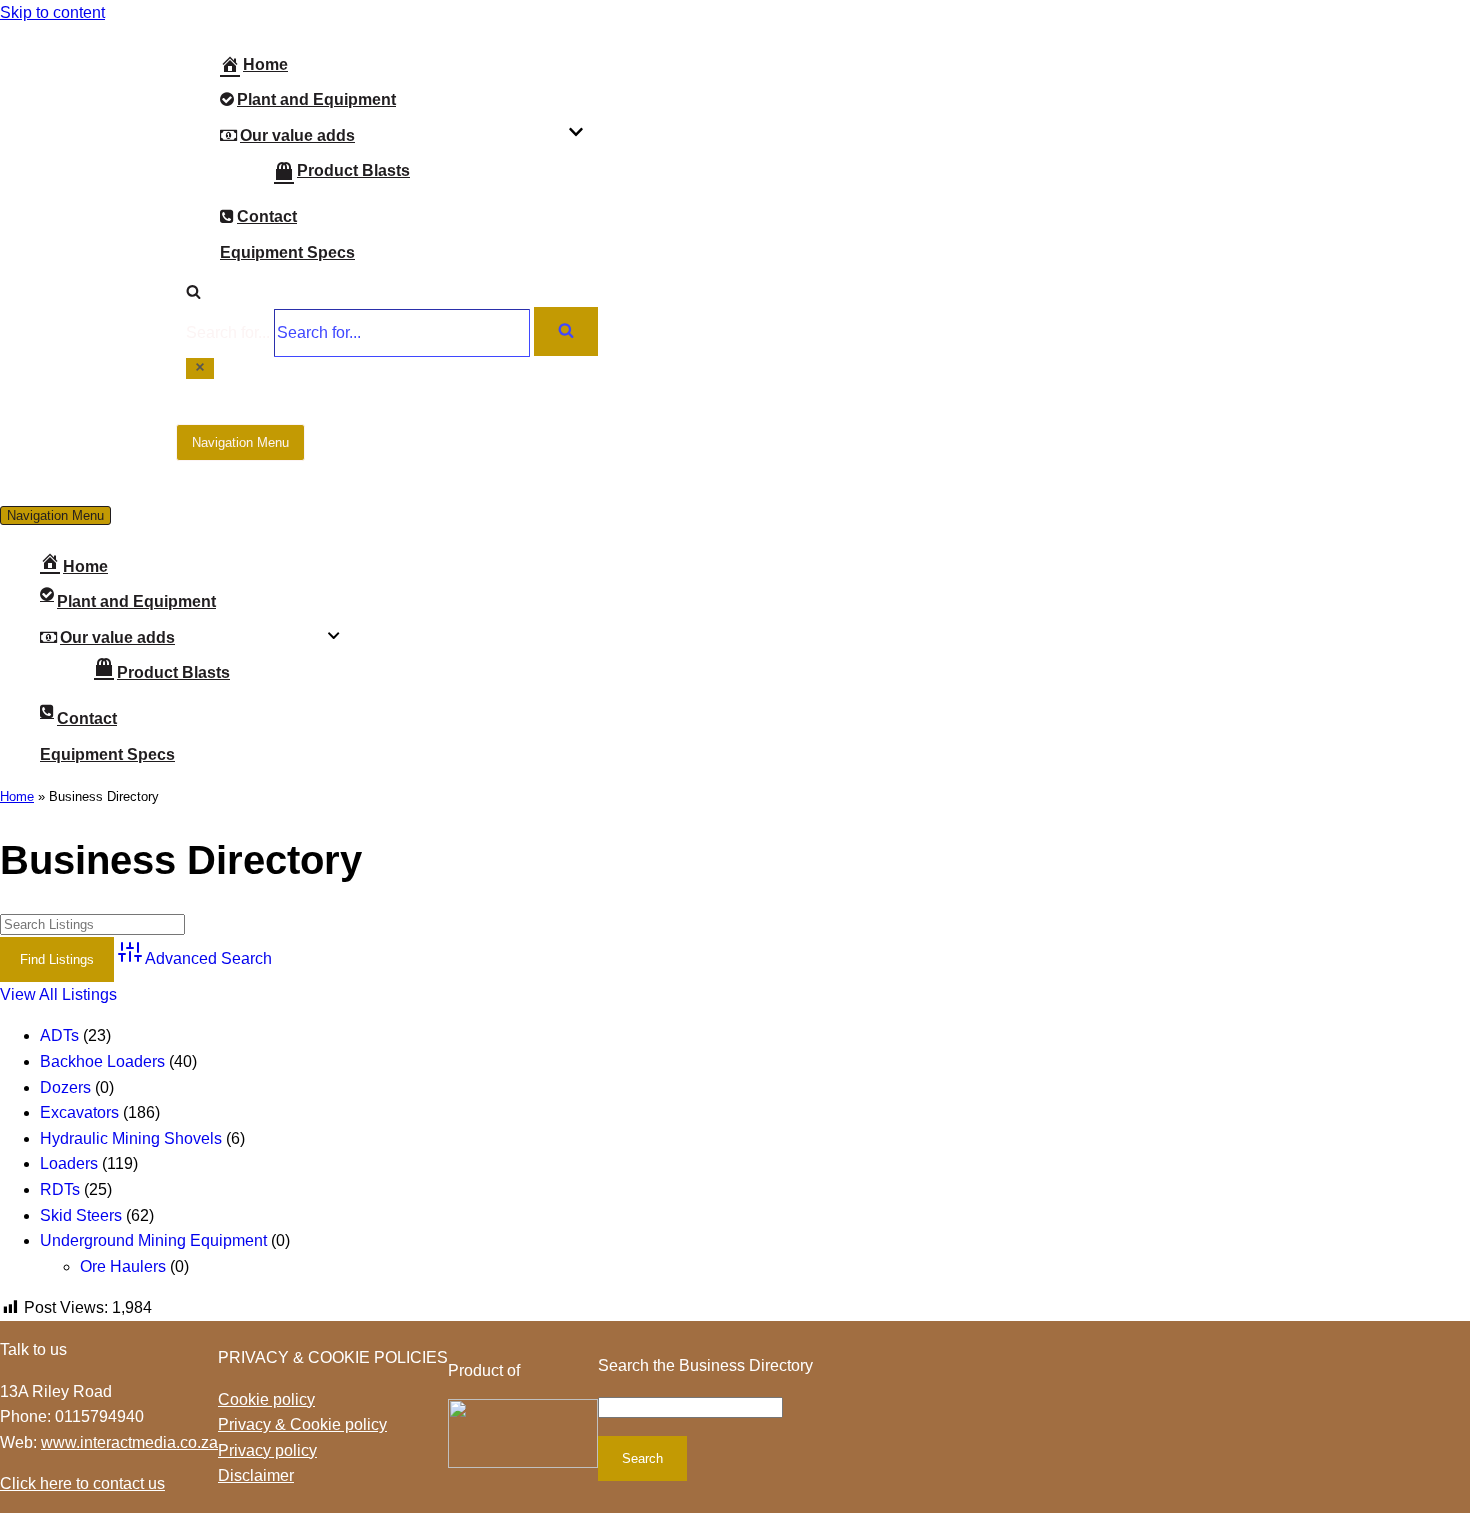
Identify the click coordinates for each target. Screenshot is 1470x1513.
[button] (576, 135)
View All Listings (58, 994)
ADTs (59, 1035)
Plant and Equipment (316, 99)
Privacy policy (267, 1450)
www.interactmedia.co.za (129, 1442)
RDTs (60, 1189)
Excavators (79, 1112)
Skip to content (52, 12)
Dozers (65, 1087)
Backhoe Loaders (102, 1061)
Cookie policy (266, 1399)
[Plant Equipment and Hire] (88, 204)
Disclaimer (256, 1475)
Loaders (69, 1163)
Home (265, 64)
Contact (267, 216)
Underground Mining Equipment (153, 1240)
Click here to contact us (82, 1483)
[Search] (193, 293)
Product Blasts (353, 170)
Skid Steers (81, 1215)
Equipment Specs (287, 252)
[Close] (200, 368)
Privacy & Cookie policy (302, 1424)
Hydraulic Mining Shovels (131, 1138)
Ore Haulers (123, 1266)
